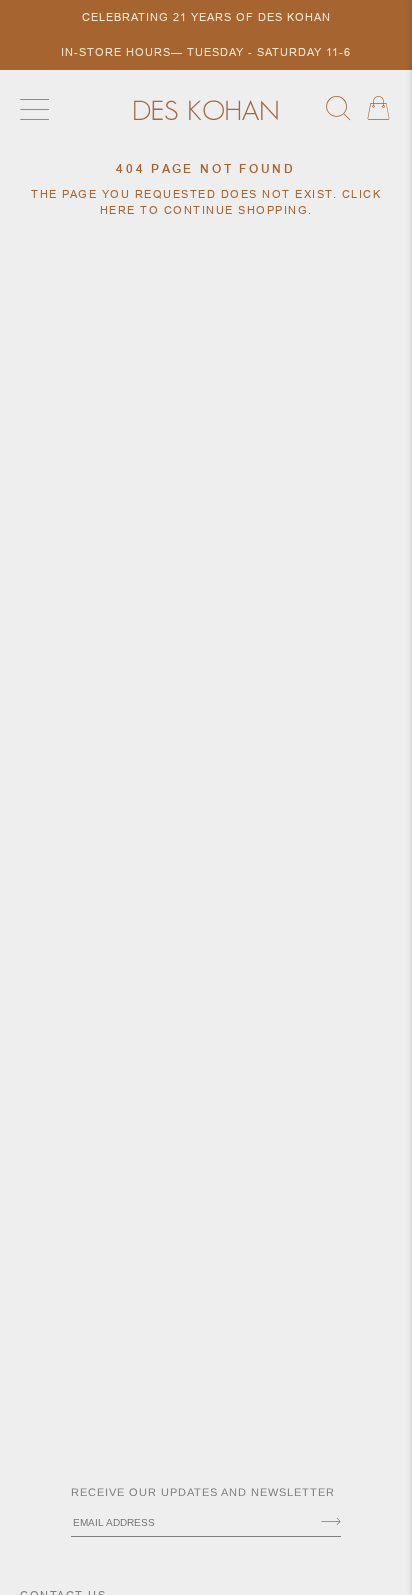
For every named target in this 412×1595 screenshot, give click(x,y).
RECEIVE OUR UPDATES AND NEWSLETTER (203, 1492)
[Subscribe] (331, 1523)
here (118, 210)
